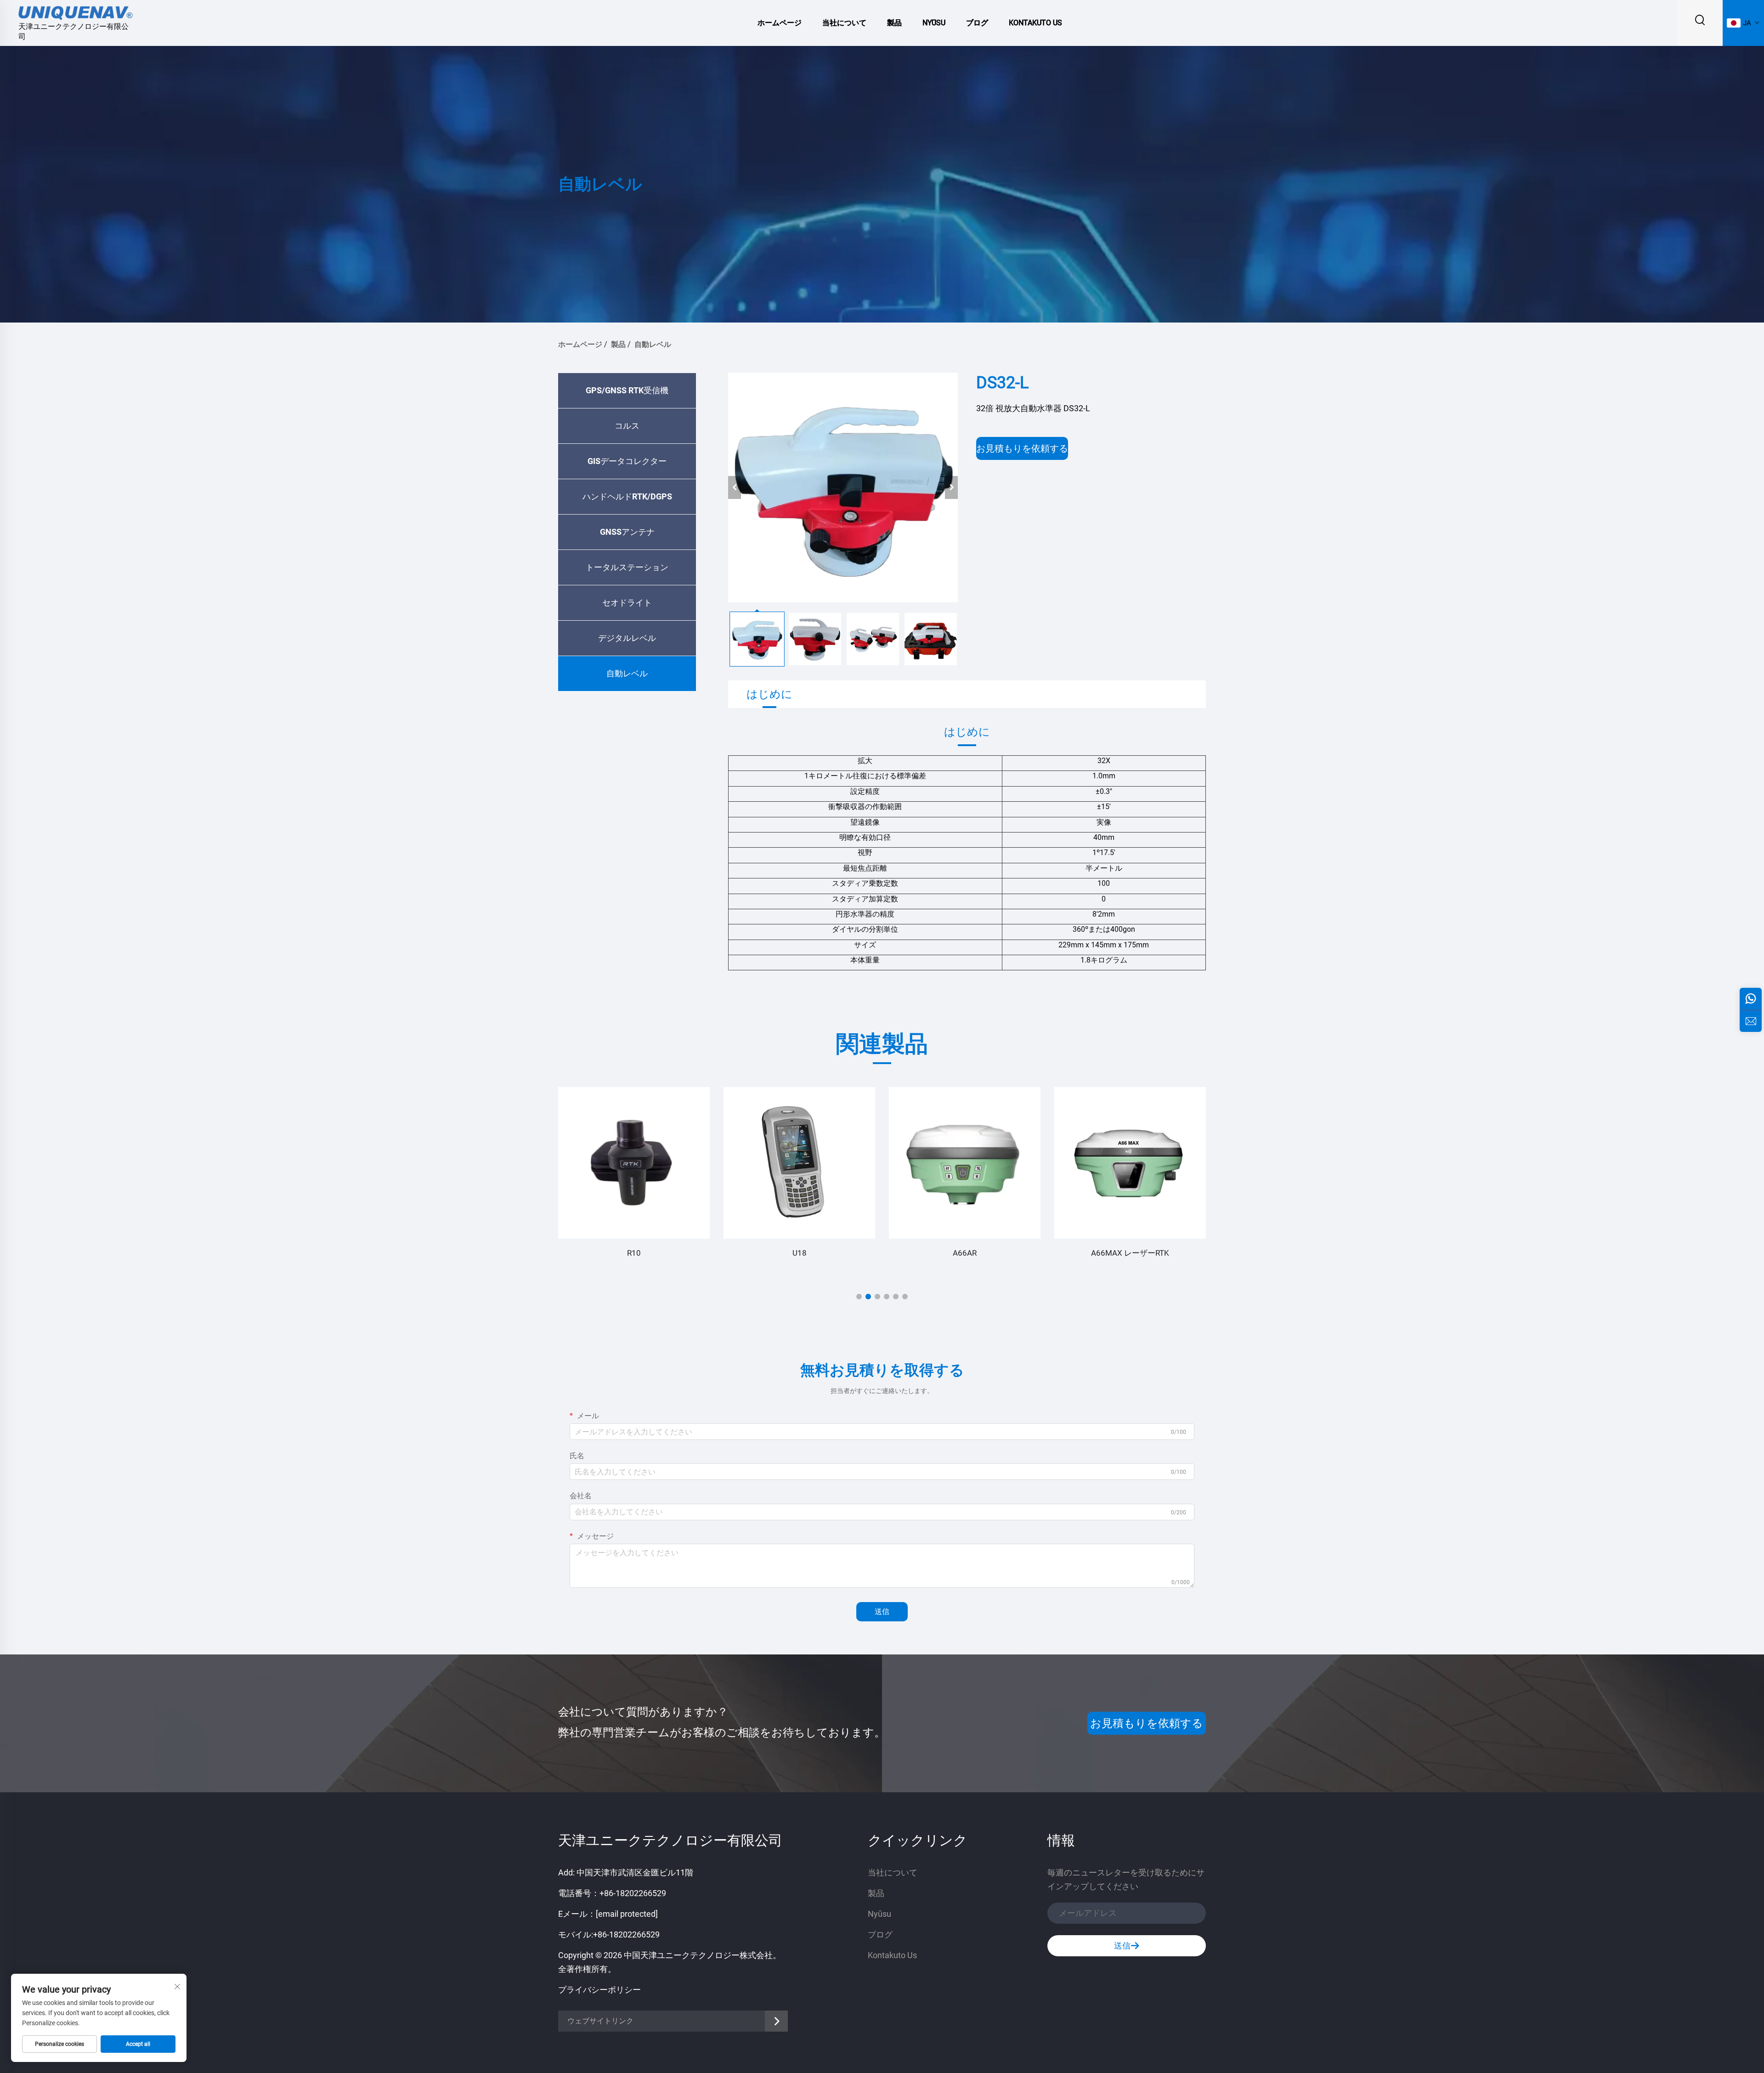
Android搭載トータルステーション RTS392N (1130, 1258)
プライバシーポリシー (599, 1990)
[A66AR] (799, 1163)
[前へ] (735, 487)
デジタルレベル (627, 638)
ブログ (977, 23)
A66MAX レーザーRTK (965, 1253)
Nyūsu (934, 23)
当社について (844, 23)
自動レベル (653, 344)
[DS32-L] (843, 487)
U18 (634, 1253)
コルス (627, 426)
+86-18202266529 (633, 1893)
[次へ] (951, 487)
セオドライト (627, 603)
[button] (859, 1297)
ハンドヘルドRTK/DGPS (627, 496)
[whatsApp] (1751, 999)
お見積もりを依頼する (1022, 448)
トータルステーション (627, 567)
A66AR (799, 1253)
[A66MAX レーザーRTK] (965, 1163)
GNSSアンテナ (627, 532)
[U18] (634, 1163)
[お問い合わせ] (1751, 1021)
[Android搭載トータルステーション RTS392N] (1130, 1163)
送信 (882, 1611)
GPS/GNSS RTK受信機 (627, 390)
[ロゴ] (76, 12)
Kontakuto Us (1035, 23)
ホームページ (780, 23)
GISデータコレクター (627, 461)
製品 (894, 23)
